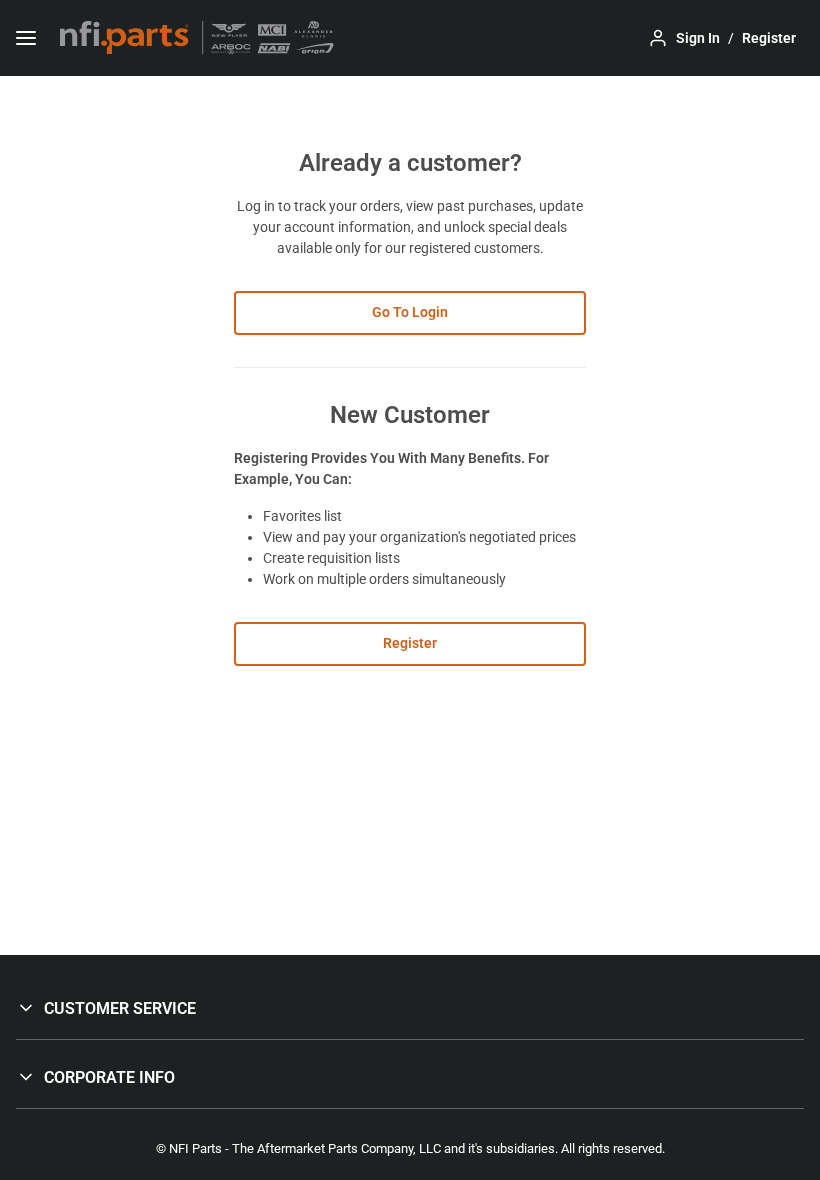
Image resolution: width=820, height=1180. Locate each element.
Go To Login (410, 312)
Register (410, 643)
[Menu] (26, 38)
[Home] (197, 38)
